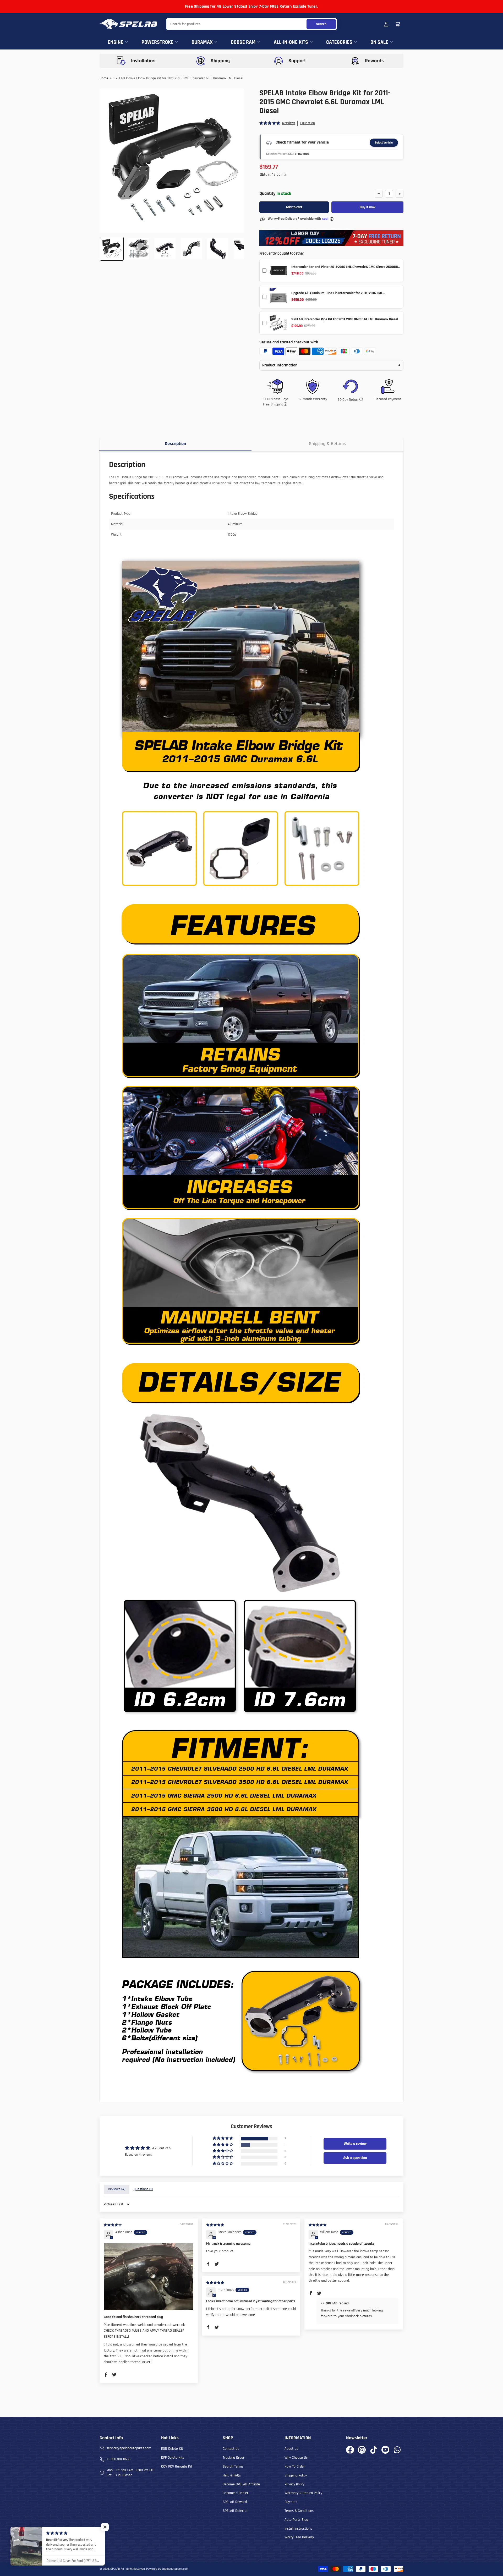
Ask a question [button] (355, 2158)
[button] (270, 123)
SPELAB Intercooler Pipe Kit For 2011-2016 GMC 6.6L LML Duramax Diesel (345, 319)
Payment (291, 2502)
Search (321, 24)
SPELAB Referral (235, 2511)
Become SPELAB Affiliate (241, 2484)
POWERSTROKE (157, 42)
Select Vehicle (384, 143)
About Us (291, 2449)
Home (104, 78)
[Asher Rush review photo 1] (149, 2277)
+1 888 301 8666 (118, 2459)
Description (175, 444)
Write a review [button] (355, 2144)
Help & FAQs (232, 2475)
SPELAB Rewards (236, 2502)
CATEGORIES (339, 42)
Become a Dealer (236, 2493)
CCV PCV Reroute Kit (177, 2467)
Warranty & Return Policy (303, 2493)
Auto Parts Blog (296, 2520)
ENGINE (116, 42)
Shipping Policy (296, 2475)
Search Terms (233, 2467)
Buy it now (368, 207)
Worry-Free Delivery (299, 2537)
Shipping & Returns (327, 444)
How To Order (295, 2467)
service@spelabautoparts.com (129, 2448)
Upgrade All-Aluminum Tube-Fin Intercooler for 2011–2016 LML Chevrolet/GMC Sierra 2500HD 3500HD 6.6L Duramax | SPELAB (338, 295)
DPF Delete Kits (173, 2458)
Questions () (143, 2189)
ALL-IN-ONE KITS (291, 42)
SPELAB (115, 2569)
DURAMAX (202, 42)
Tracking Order (234, 2458)
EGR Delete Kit (172, 2449)
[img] (113, 2225)
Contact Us (231, 2449)
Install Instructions (298, 2529)
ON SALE (379, 42)
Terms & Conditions (299, 2511)
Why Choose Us (296, 2458)
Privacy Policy (294, 2484)
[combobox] (251, 24)
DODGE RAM (243, 42)
